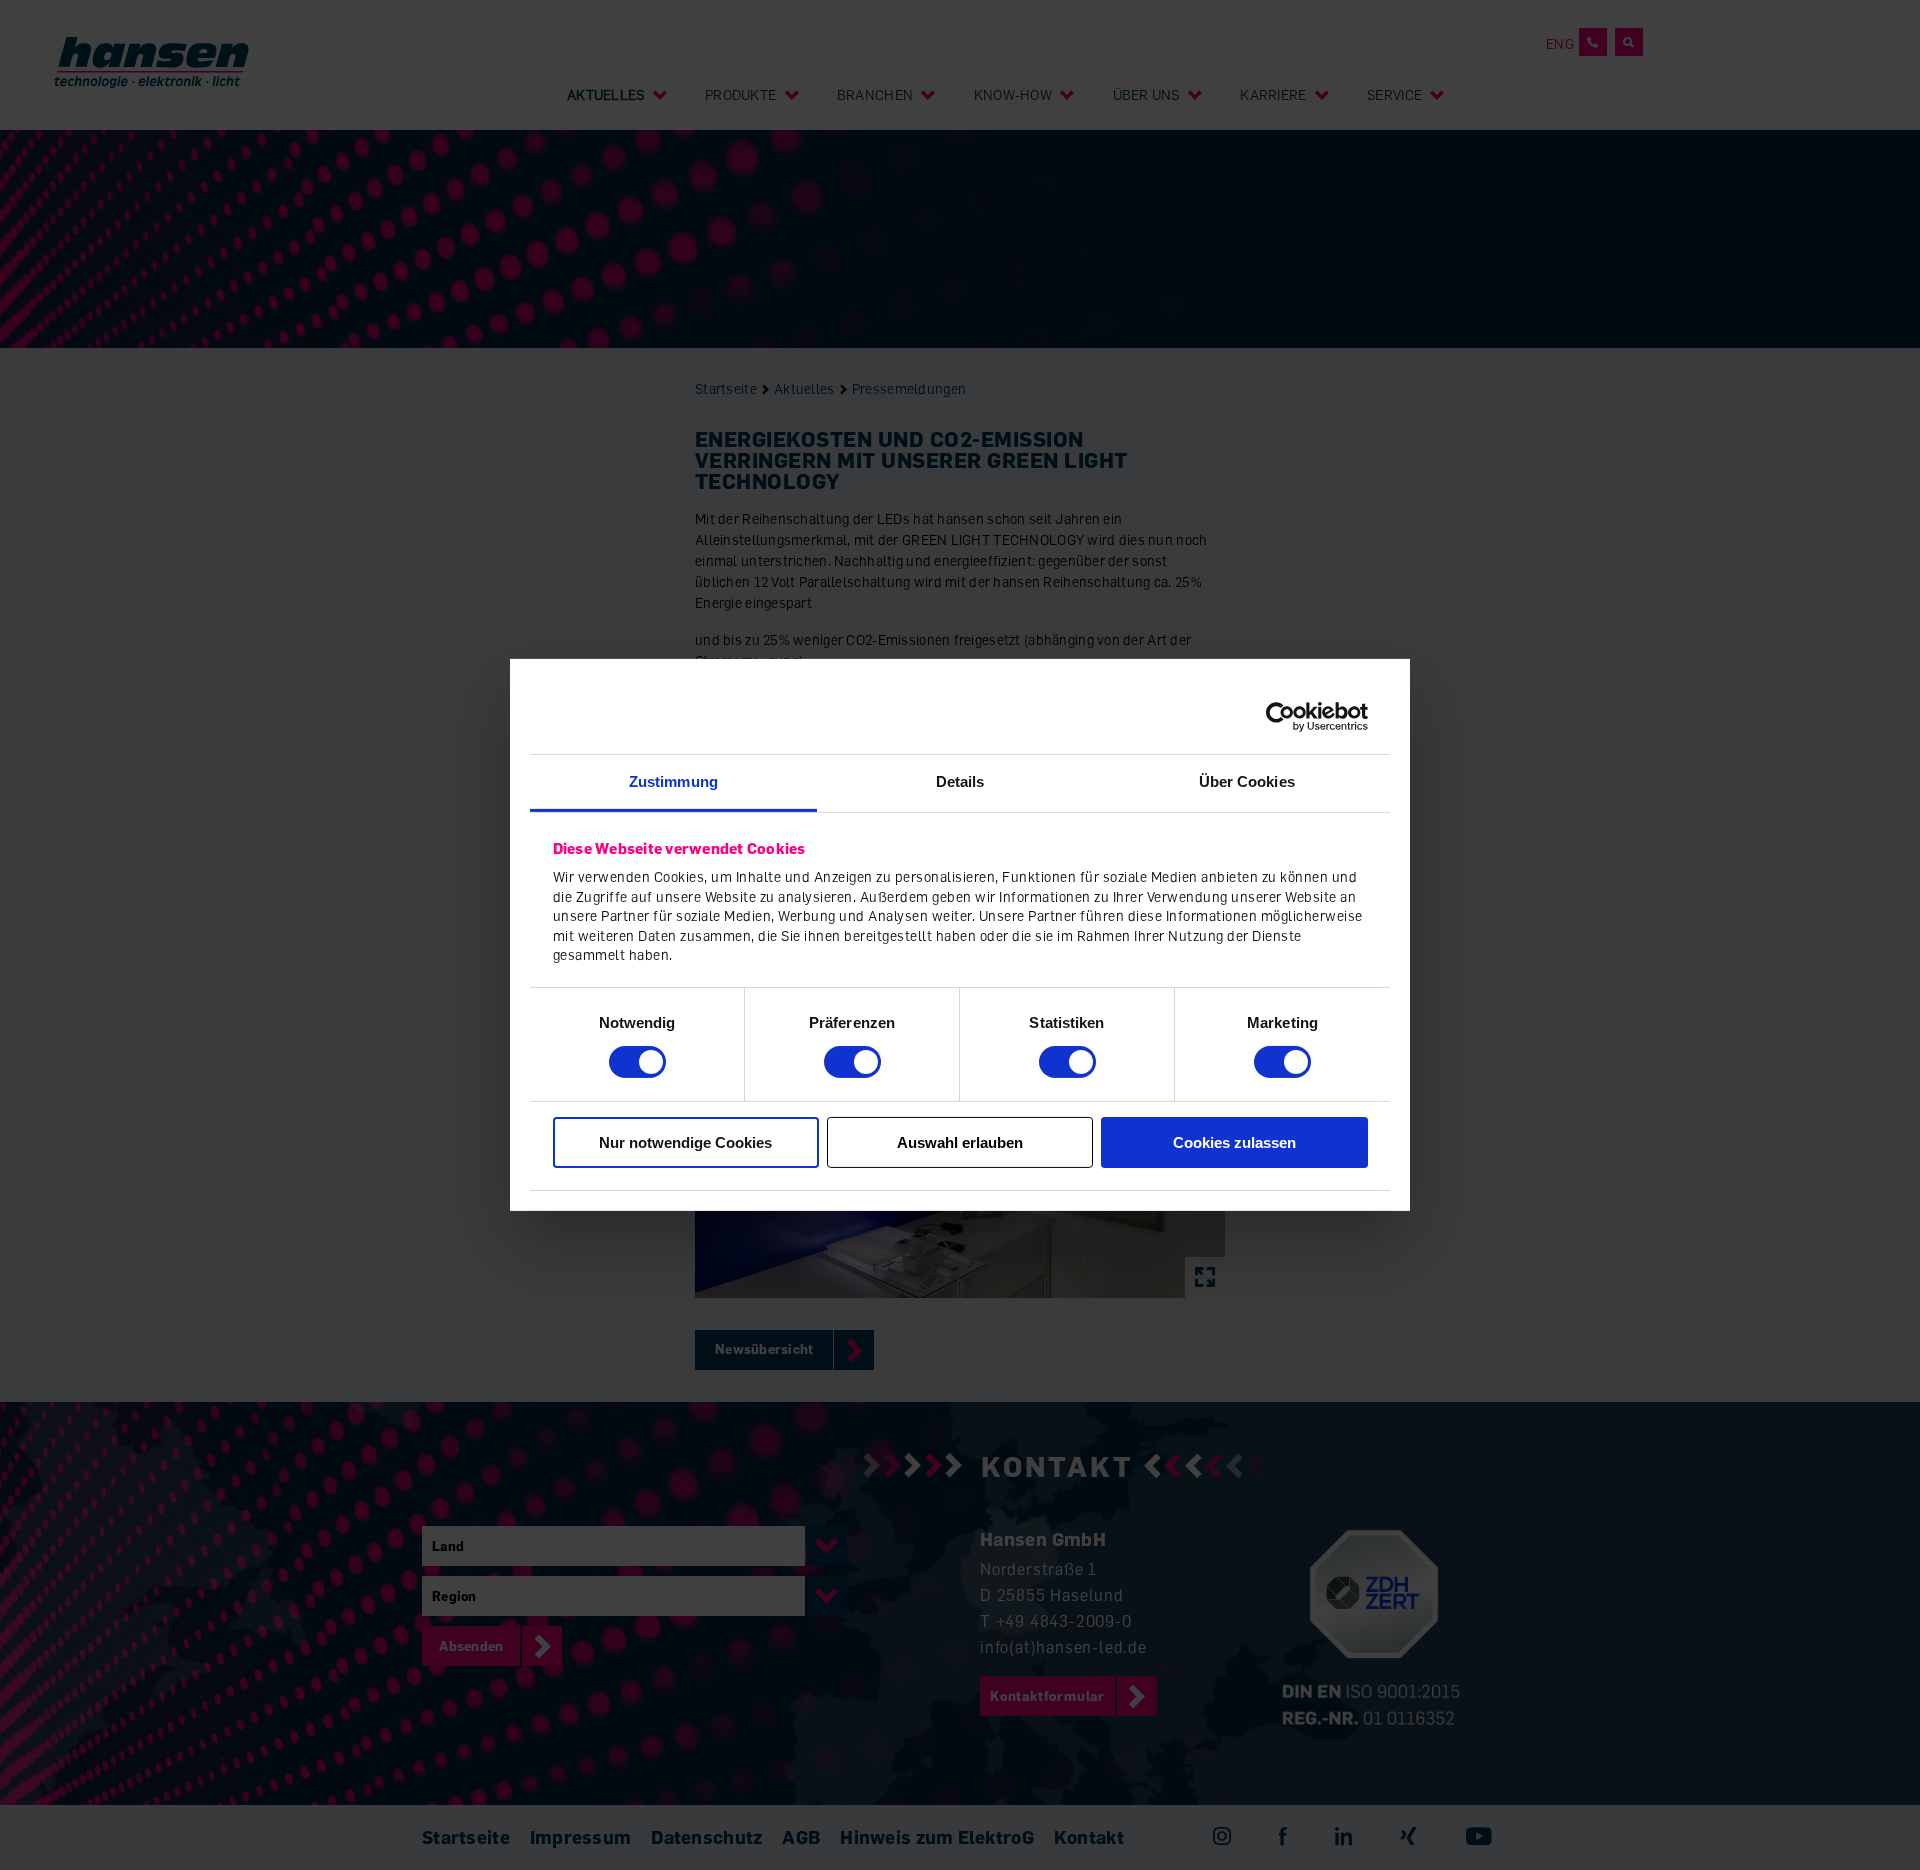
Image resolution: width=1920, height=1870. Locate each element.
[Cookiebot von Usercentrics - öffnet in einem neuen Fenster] (1280, 716)
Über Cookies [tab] (1247, 781)
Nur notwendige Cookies (685, 1142)
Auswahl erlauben (960, 1142)
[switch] (852, 1062)
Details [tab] (960, 781)
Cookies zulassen (1234, 1142)
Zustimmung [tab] (673, 781)
